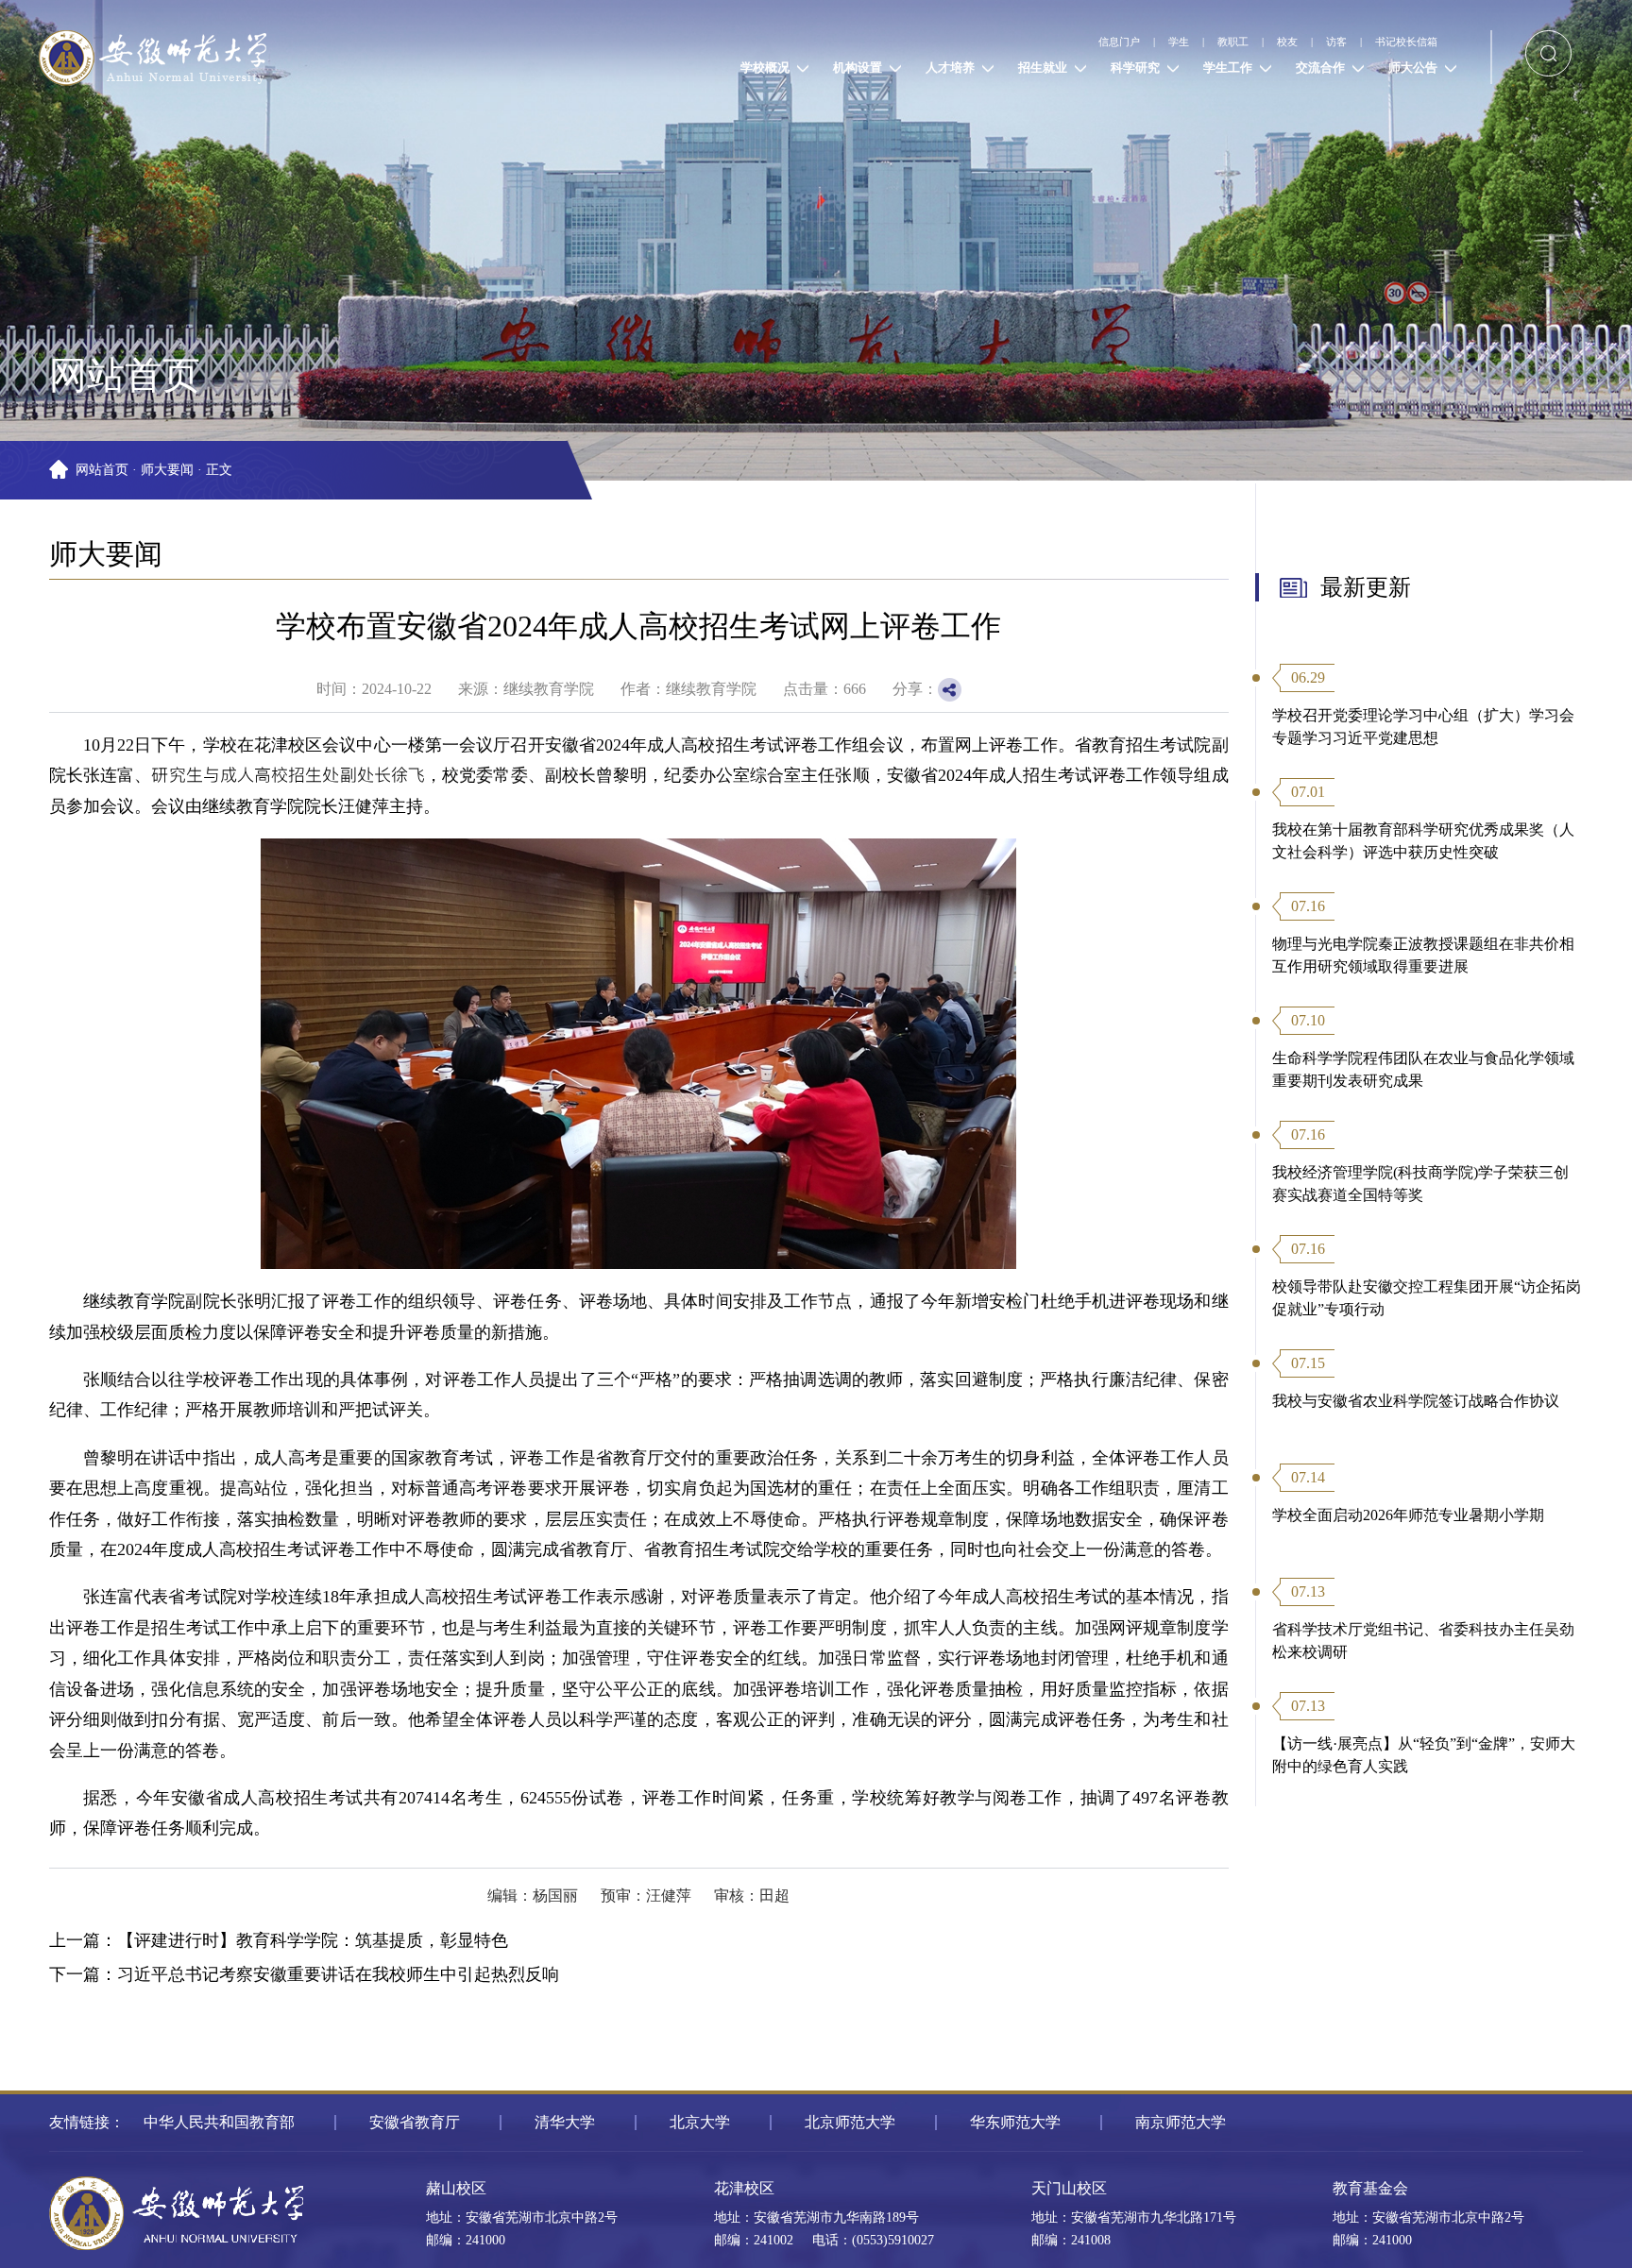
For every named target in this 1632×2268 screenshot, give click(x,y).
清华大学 (565, 2122)
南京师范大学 (1181, 2122)
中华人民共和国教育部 (219, 2122)
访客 (1285, 41)
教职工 (1136, 41)
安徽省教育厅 (415, 2122)
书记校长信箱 (1386, 41)
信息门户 (972, 41)
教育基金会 (1370, 2188)
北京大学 (700, 2122)
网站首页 (102, 470)
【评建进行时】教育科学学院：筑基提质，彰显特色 (313, 1940)
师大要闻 (167, 470)
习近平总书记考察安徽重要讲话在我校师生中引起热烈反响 (338, 1974)
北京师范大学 (850, 2122)
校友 (1215, 41)
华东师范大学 (1015, 2122)
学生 (1058, 41)
